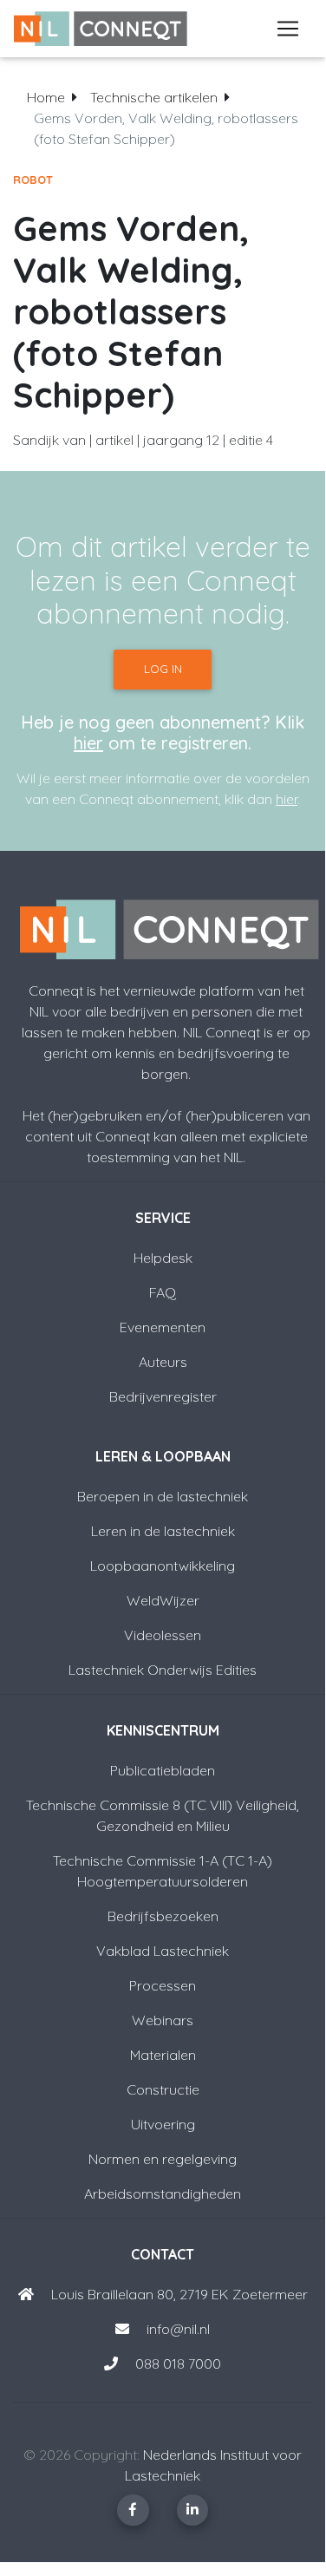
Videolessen (163, 1635)
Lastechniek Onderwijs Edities (163, 1670)
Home (46, 97)
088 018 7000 (178, 2364)
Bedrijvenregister (163, 1396)
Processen (163, 1985)
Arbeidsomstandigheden (163, 2194)
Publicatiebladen (163, 1770)
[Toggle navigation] (288, 29)
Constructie (163, 2089)
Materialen (163, 2055)
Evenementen (163, 1327)
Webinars (163, 2020)
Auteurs (163, 1362)
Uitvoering (163, 2124)
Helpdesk (163, 1258)
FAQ (163, 1292)
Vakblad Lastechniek (163, 1951)
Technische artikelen (154, 97)
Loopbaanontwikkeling (163, 1566)
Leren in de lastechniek (163, 1531)
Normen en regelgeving (163, 2159)
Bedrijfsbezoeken (163, 1916)
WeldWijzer (163, 1600)
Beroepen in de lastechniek (163, 1496)
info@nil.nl (176, 2329)
